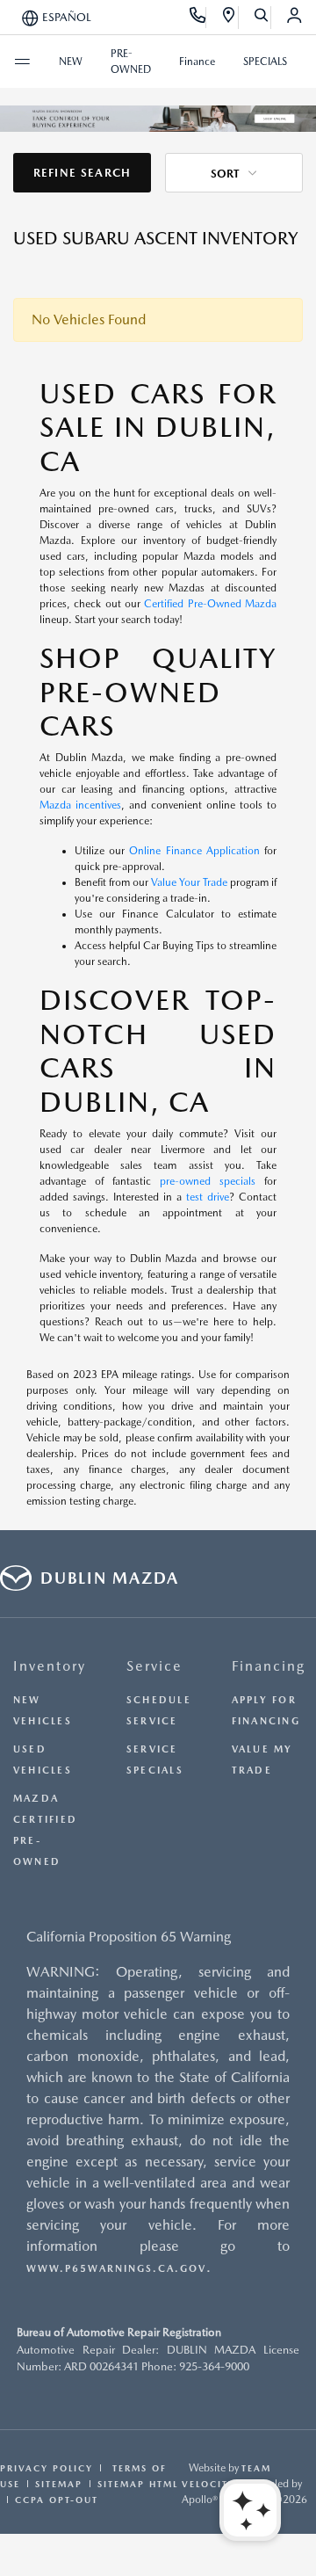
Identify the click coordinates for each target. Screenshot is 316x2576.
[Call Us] (198, 18)
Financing (269, 1666)
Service (154, 1666)
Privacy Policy (47, 2468)
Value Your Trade (189, 882)
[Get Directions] (230, 18)
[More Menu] (22, 62)
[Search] (262, 18)
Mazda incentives (80, 805)
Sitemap (59, 2484)
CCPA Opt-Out (57, 2500)
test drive (208, 1197)
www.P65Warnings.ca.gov (116, 2269)
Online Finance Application (194, 851)
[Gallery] (158, 119)
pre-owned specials (208, 1181)
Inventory (50, 1666)
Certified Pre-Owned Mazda (210, 604)
